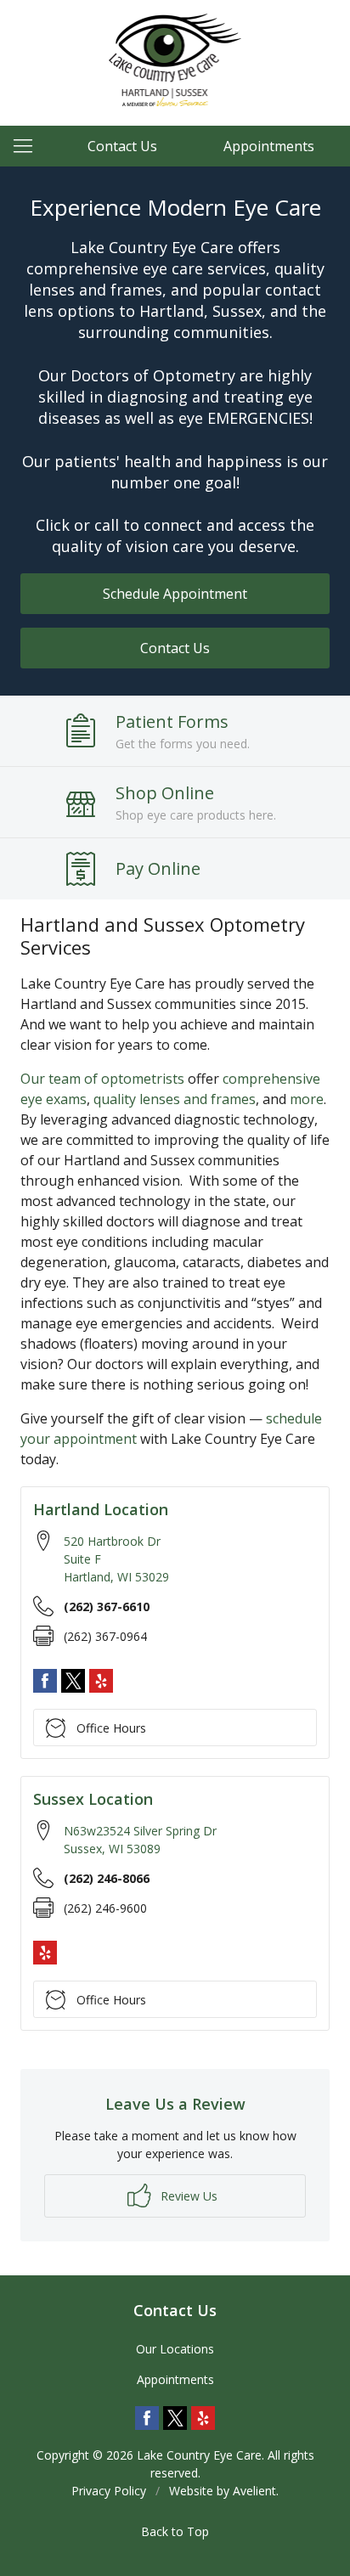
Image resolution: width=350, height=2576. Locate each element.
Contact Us (122, 146)
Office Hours (111, 1728)
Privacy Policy (109, 2491)
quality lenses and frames (175, 1099)
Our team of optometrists (102, 1079)
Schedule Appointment (175, 594)
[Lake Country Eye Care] (175, 60)
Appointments (269, 146)
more (307, 1099)
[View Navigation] (29, 146)
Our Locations (175, 2349)
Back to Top (175, 2531)
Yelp (101, 1681)
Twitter (73, 1681)
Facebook (45, 1681)
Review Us (187, 2196)
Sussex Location (93, 1799)
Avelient (254, 2491)
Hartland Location (101, 1509)
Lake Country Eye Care (199, 2455)
